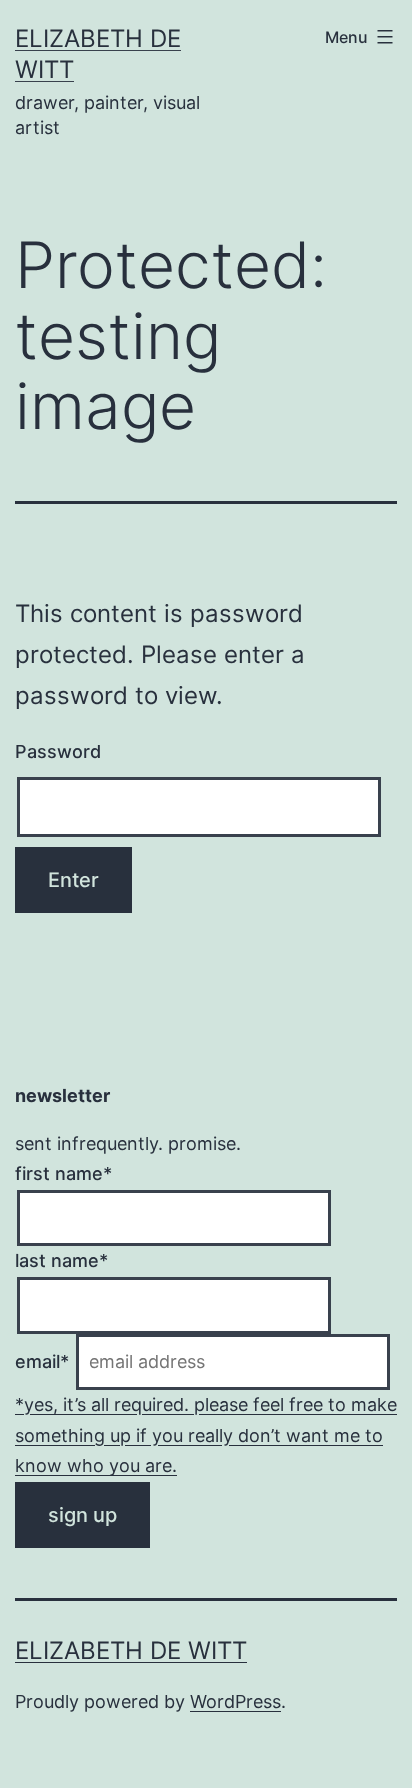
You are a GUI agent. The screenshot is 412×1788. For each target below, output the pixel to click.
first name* (63, 1173)
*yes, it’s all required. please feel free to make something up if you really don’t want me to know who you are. (206, 1435)
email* (42, 1361)
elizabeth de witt (131, 1650)
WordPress (235, 1701)
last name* (61, 1260)
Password (58, 751)
